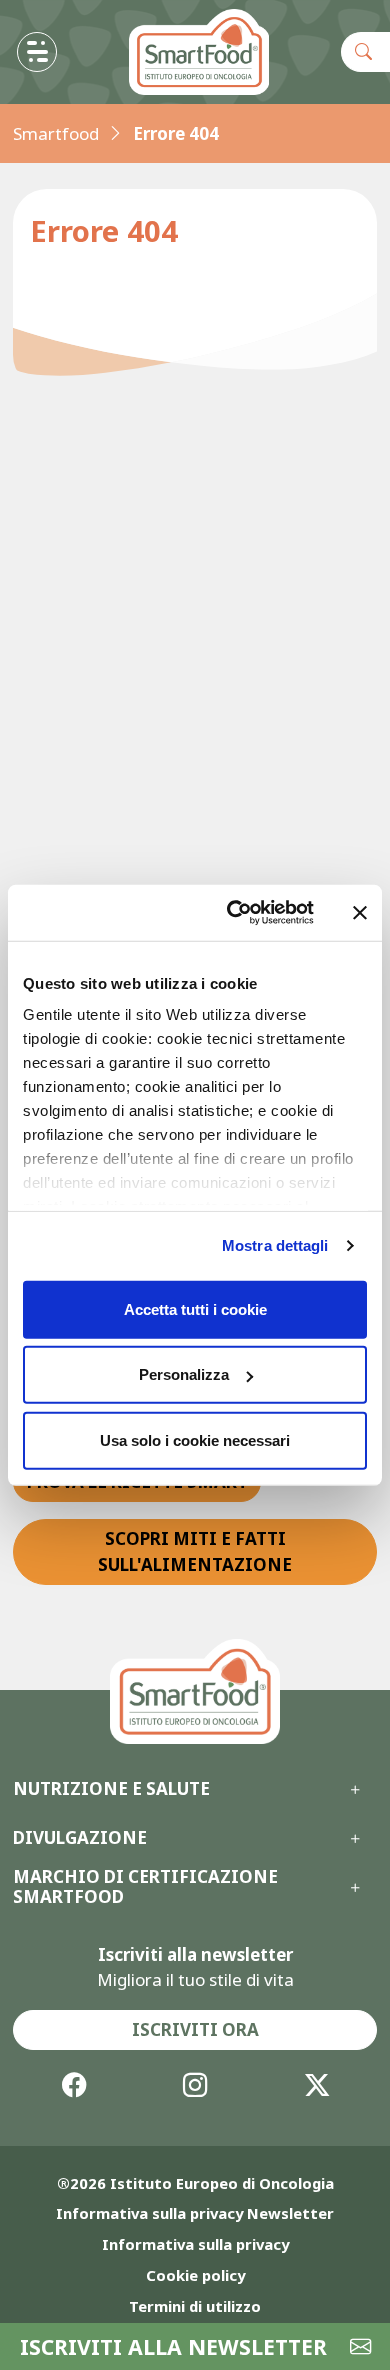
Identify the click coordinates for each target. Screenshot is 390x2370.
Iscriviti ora (195, 2029)
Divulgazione (80, 1838)
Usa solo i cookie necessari (195, 1439)
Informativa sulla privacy (195, 2244)
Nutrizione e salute (111, 1789)
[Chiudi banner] (360, 913)
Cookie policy (195, 2275)
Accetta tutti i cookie (195, 1308)
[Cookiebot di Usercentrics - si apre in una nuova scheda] (234, 913)
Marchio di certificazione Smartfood (145, 1887)
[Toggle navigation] (37, 52)
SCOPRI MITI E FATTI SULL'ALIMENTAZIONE (195, 1551)
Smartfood (56, 133)
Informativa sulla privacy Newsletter (195, 2213)
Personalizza (184, 1374)
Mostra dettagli (275, 1245)
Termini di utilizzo (195, 2306)
